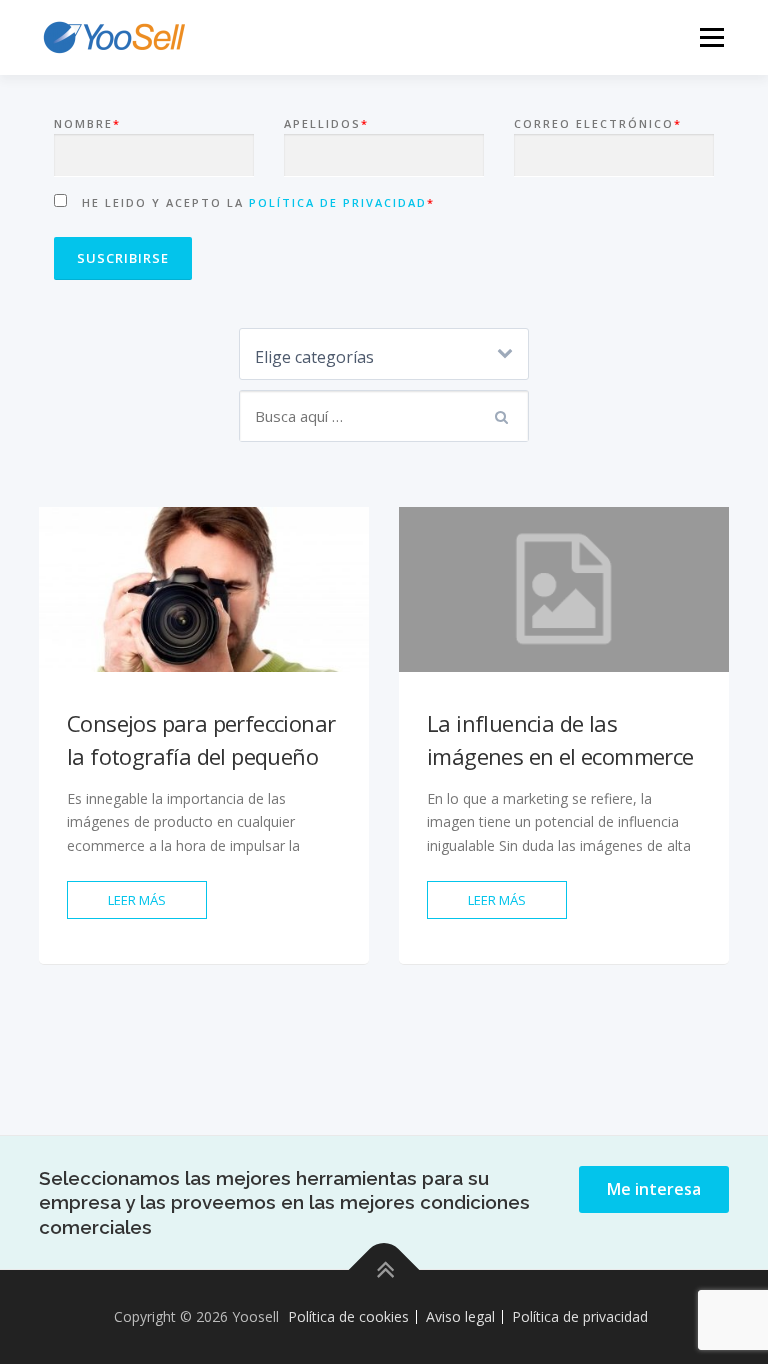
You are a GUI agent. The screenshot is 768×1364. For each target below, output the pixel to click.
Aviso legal (460, 1316)
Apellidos (326, 123)
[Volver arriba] (384, 1270)
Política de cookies (348, 1316)
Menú (711, 37)
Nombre (87, 123)
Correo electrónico (598, 123)
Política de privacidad (338, 202)
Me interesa (654, 1189)
